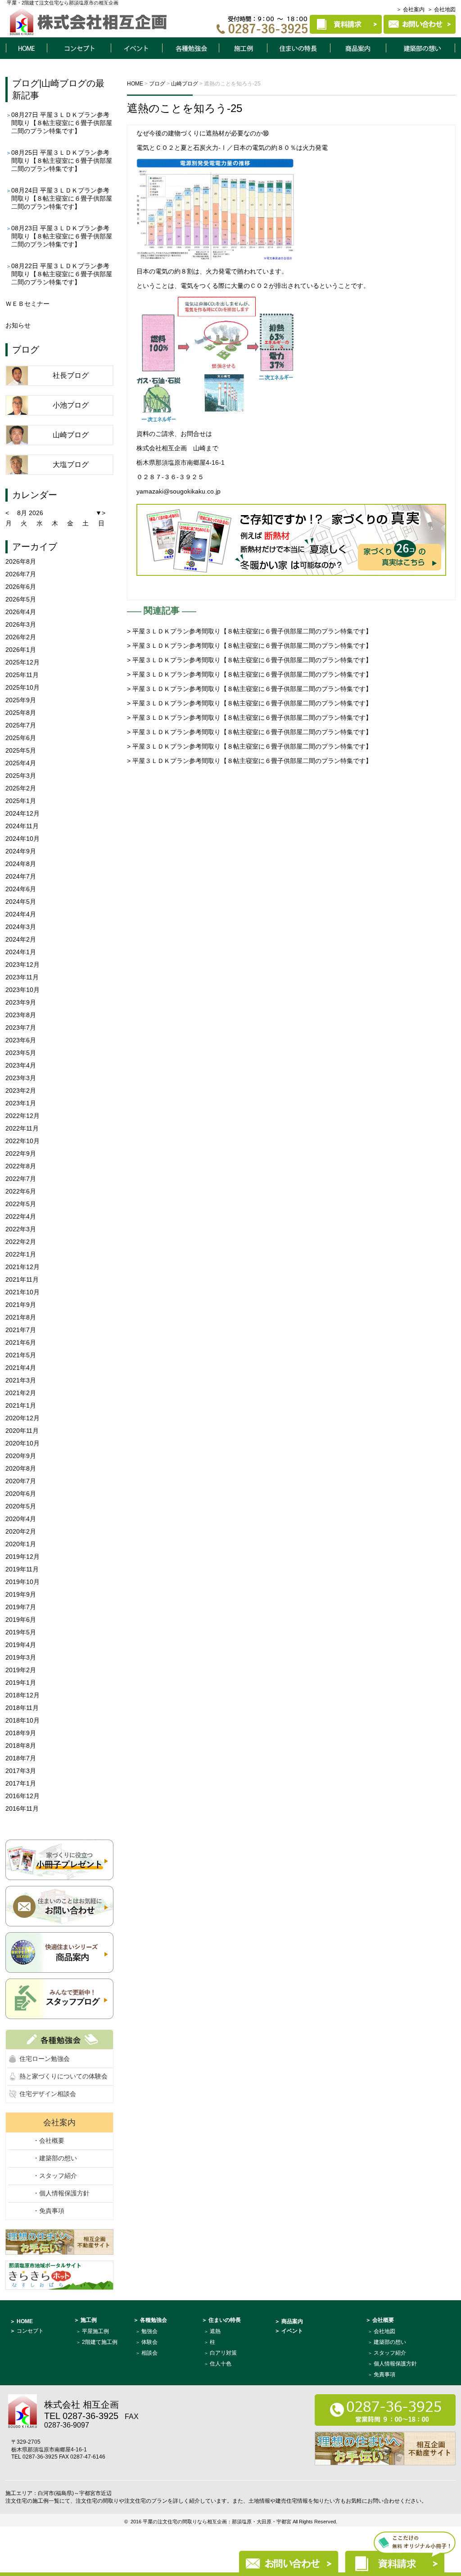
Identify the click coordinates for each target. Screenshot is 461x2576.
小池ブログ (71, 405)
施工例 (243, 48)
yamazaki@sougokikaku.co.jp (179, 491)
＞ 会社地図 (441, 9)
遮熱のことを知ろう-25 (185, 108)
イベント (136, 48)
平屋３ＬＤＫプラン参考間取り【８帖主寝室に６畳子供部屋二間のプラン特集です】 (62, 123)
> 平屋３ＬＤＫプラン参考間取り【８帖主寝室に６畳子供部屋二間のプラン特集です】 (249, 631)
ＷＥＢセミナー (27, 304)
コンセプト (79, 48)
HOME (26, 48)
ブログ (26, 83)
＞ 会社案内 (410, 9)
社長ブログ (71, 375)
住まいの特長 (299, 48)
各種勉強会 (190, 48)
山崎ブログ (64, 83)
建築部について (421, 48)
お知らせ (18, 325)
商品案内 (358, 48)
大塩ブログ (71, 464)
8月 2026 (30, 513)
